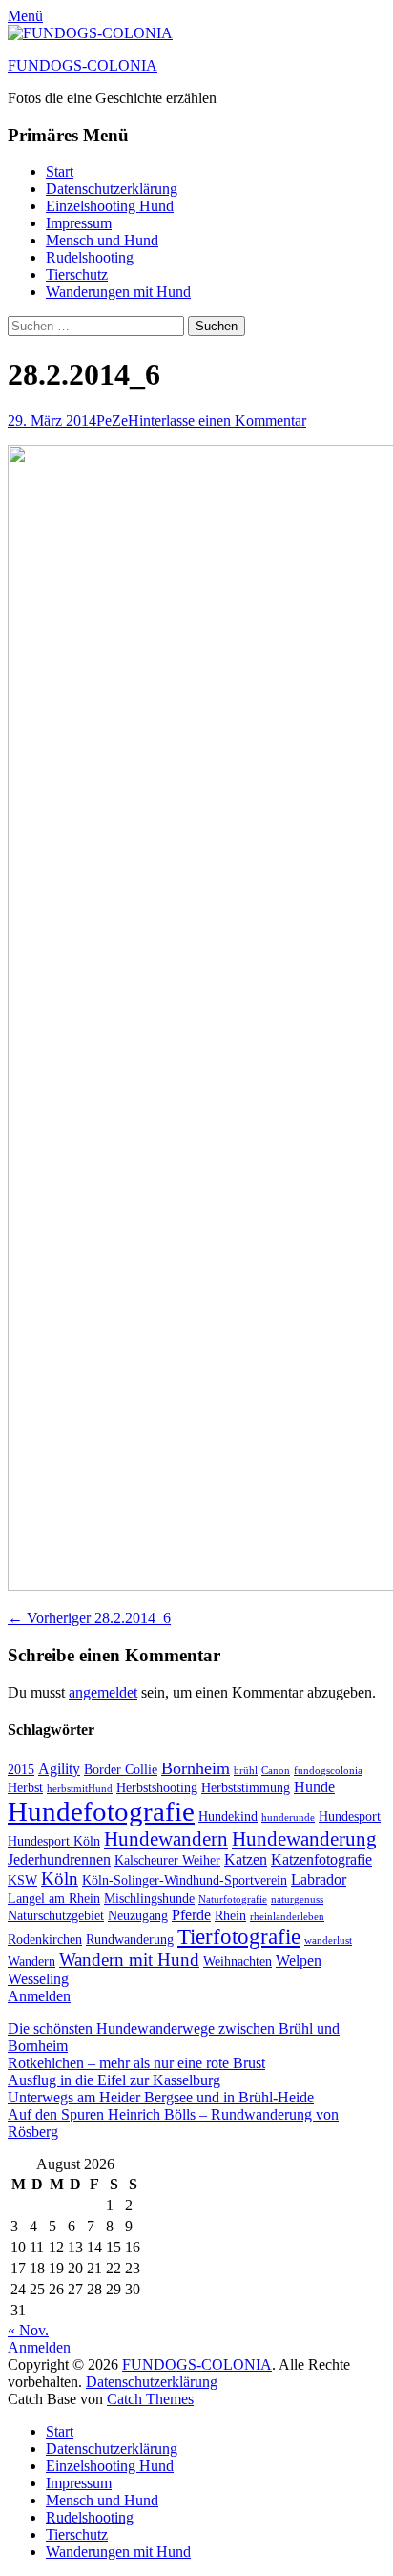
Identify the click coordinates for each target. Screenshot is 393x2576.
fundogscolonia (328, 1771)
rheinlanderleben (287, 1917)
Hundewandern (166, 1839)
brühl (246, 1771)
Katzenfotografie (321, 1859)
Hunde (314, 1787)
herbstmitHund (80, 1789)
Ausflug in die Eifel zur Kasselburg (114, 2080)
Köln (60, 1879)
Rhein (230, 1916)
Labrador (319, 1879)
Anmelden (39, 1996)
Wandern (31, 1962)
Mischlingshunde (149, 1899)
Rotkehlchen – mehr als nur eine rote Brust (136, 2063)
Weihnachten (238, 1962)
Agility (59, 1769)
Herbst (25, 1788)
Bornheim (196, 1768)
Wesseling (38, 1979)
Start (60, 171)
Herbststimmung (246, 1788)
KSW (22, 1880)
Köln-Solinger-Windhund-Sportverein (185, 1880)
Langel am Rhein (54, 1899)
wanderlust (328, 1941)
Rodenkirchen (45, 1940)
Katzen (246, 1859)
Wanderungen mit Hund (118, 292)
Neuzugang (138, 1916)
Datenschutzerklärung (112, 189)
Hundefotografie (101, 1811)
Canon (276, 1771)
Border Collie (121, 1770)
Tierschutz (77, 274)
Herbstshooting (157, 1788)
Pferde (191, 1915)
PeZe (112, 421)
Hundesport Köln (54, 1841)
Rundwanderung (130, 1940)
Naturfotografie (233, 1900)
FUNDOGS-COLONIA (83, 65)
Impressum (79, 223)
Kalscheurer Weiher (167, 1860)
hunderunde (288, 1817)
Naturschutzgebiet (56, 1916)
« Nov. (28, 2330)
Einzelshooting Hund (110, 206)
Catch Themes (150, 2399)
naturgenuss (297, 1900)
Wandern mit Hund (129, 1960)
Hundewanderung (304, 1839)
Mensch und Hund (102, 240)
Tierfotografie (239, 1936)
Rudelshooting (90, 257)
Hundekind (228, 1816)
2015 (21, 1770)
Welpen (299, 1961)
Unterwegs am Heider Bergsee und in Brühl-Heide (161, 2097)
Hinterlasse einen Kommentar (217, 421)
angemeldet (103, 1692)
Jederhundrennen (59, 1859)
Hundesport (350, 1816)
